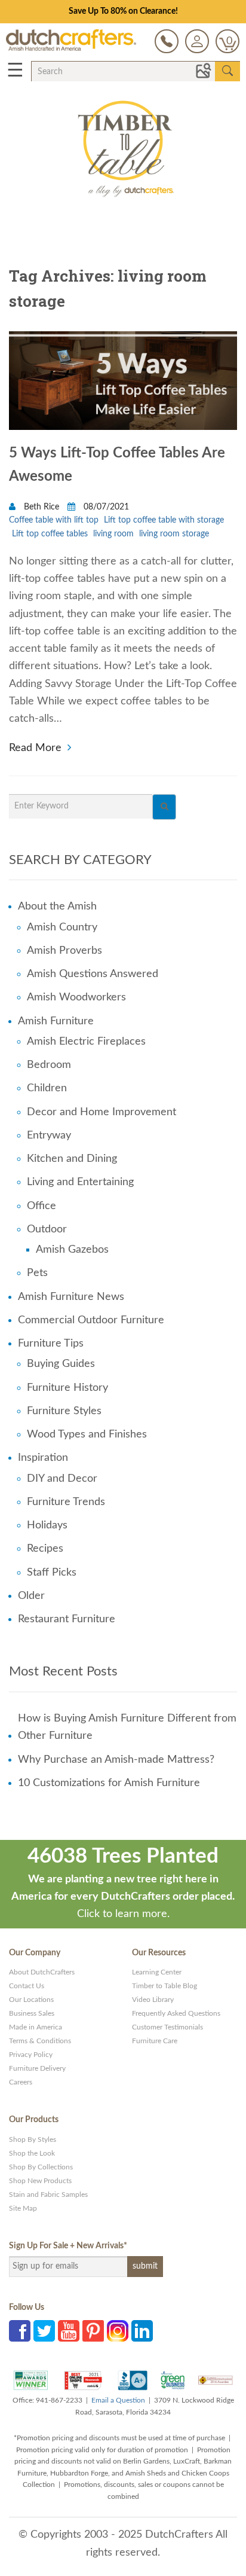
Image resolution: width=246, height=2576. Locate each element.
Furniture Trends (66, 1502)
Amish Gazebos (72, 1250)
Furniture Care (155, 2041)
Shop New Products (40, 2181)
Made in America (36, 2027)
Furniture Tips (51, 1344)
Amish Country (62, 927)
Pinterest (93, 2331)
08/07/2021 (105, 507)
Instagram (118, 2331)
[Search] (164, 807)
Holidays (47, 1525)
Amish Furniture (56, 1021)
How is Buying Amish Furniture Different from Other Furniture (127, 1727)
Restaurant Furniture (67, 1619)
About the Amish (57, 907)
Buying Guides (61, 1364)
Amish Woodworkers (76, 997)
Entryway (49, 1136)
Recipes (45, 1549)
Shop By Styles (33, 2139)
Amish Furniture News (71, 1297)
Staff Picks (52, 1573)
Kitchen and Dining (72, 1159)
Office (41, 1206)
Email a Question (118, 2400)
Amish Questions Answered (93, 974)
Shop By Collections (41, 2167)
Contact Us (27, 1986)
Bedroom (49, 1065)
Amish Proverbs (64, 951)
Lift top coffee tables (50, 534)
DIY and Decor (62, 1479)
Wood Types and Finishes (87, 1434)
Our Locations (31, 2000)
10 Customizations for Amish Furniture (109, 1783)
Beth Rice (41, 507)
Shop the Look (32, 2153)
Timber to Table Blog (164, 1986)
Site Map (23, 2208)
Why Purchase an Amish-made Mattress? (116, 1760)
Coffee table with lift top (54, 520)
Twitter (44, 2331)
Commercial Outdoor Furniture (91, 1320)
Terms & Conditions (40, 2041)
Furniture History (67, 1388)
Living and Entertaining (80, 1182)
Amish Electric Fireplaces (86, 1042)
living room (113, 534)
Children (47, 1088)
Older (31, 1596)
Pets (37, 1273)
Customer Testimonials (167, 2027)
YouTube (69, 2331)
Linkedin (142, 2331)
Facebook (20, 2331)
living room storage (174, 534)
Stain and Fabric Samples (48, 2195)
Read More (35, 747)
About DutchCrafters (42, 1972)
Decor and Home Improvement (102, 1112)
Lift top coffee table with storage (164, 520)
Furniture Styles (64, 1411)
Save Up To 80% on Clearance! (123, 11)
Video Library (153, 2000)
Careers (21, 2082)
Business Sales (32, 2013)
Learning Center (157, 1972)
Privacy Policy (31, 2055)
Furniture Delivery (37, 2068)
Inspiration (43, 1458)
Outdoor (47, 1229)
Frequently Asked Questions (176, 2013)
